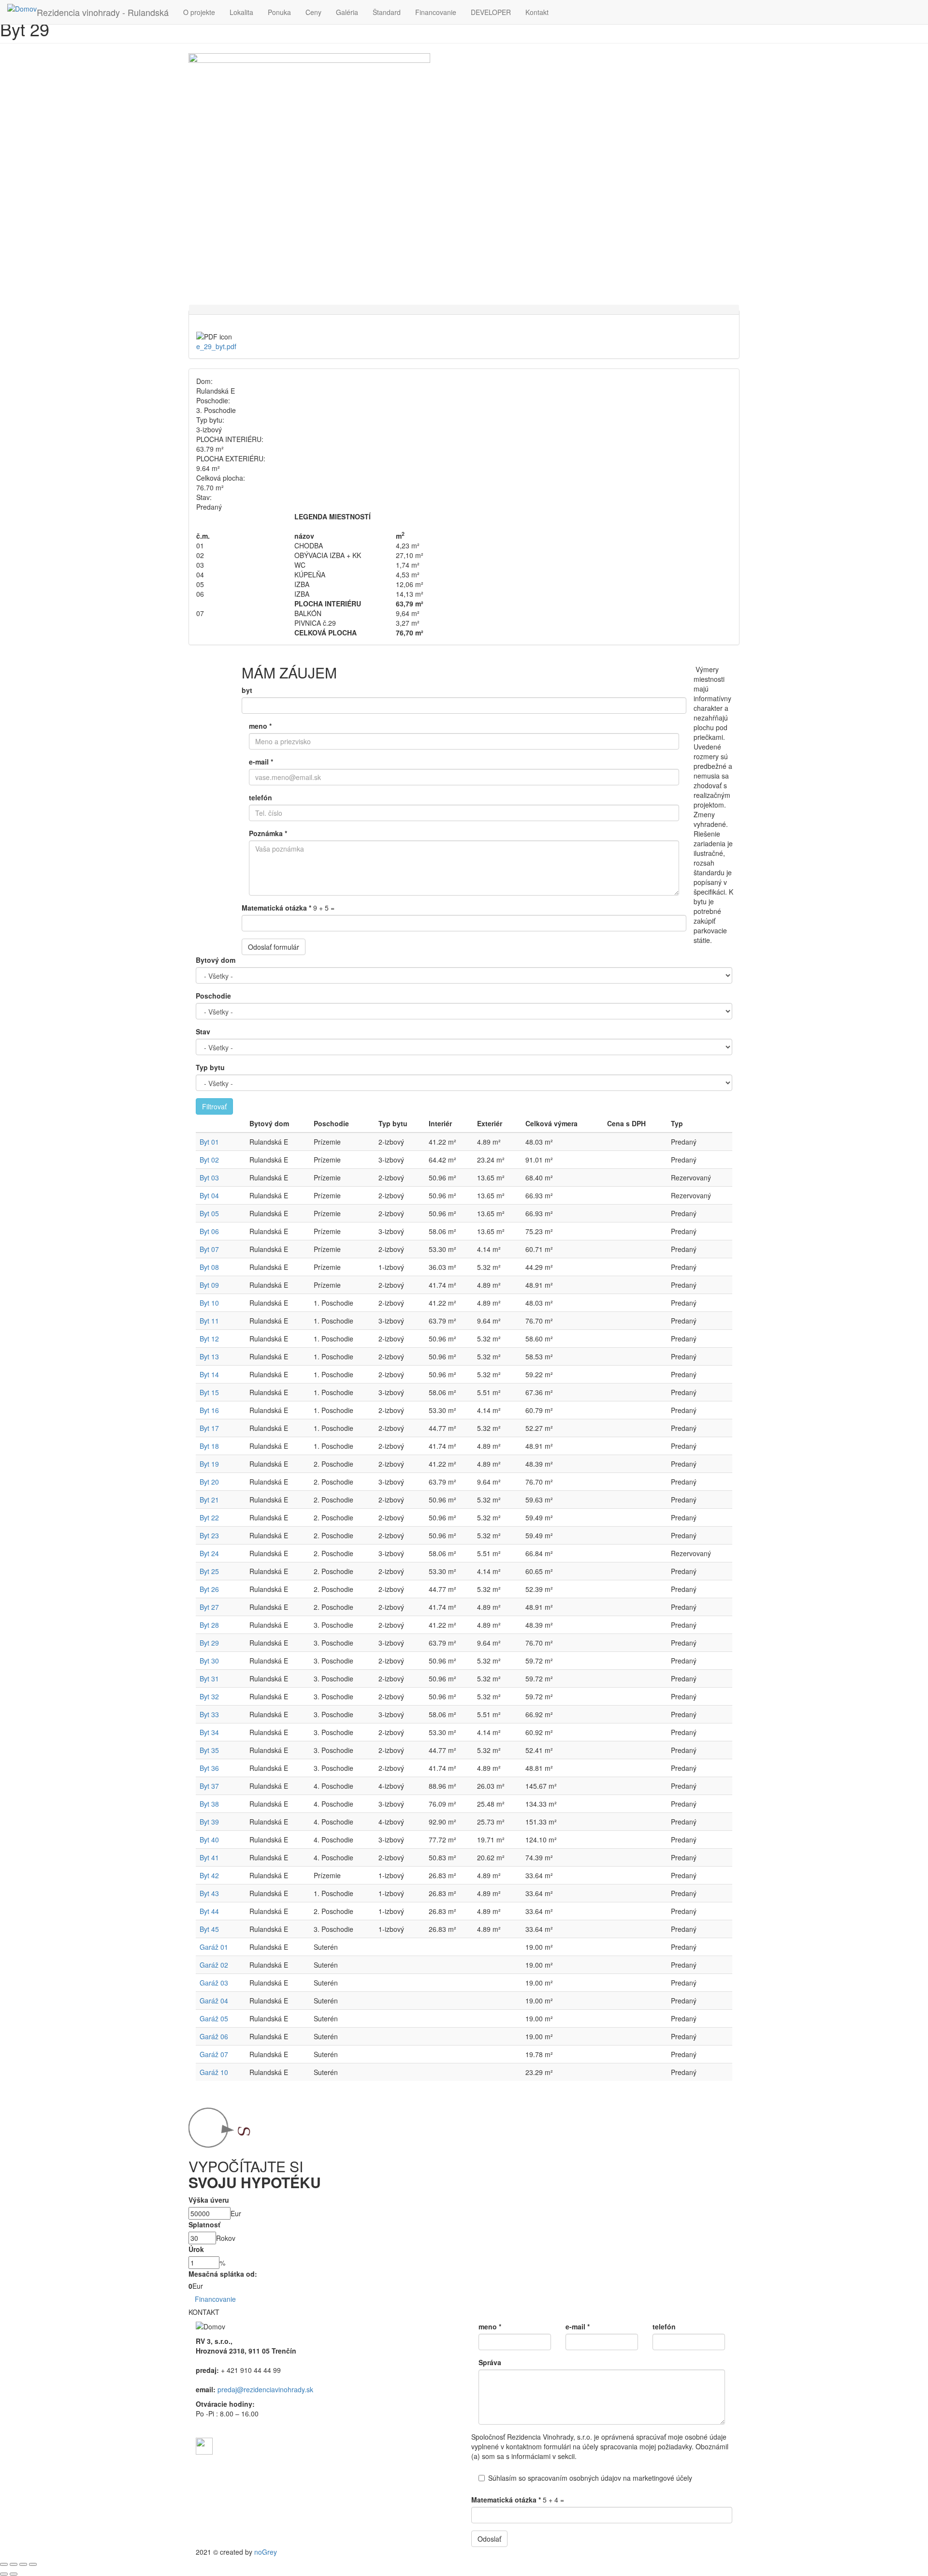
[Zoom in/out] (33, 2564)
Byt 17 (209, 1428)
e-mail (261, 762)
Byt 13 (209, 1356)
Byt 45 (209, 1929)
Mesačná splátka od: (223, 2274)
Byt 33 (209, 1714)
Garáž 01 (214, 1947)
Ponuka (279, 12)
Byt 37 (209, 1786)
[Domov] (22, 9)
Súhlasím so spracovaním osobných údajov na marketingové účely (590, 2478)
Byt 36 (209, 1768)
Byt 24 (209, 1553)
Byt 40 (209, 1840)
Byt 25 (209, 1571)
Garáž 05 (214, 2018)
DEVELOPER (491, 12)
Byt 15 (209, 1392)
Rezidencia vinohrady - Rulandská (103, 12)
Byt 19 (209, 1464)
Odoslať (489, 2539)
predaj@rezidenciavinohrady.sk (265, 2389)
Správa (490, 2362)
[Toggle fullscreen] (23, 2564)
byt (247, 690)
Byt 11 (209, 1321)
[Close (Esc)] (4, 2564)
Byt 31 (209, 1678)
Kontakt (537, 12)
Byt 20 (209, 1482)
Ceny (313, 12)
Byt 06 (209, 1231)
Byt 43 (209, 1893)
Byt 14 (209, 1374)
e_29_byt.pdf (216, 346)
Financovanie (436, 12)
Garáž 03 (214, 1983)
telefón (261, 797)
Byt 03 (209, 1178)
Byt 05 (209, 1213)
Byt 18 (209, 1446)
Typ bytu (210, 1067)
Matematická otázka (276, 908)
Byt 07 (209, 1249)
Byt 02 (209, 1160)
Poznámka (268, 833)
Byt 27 (209, 1607)
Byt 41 (209, 1857)
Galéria (347, 12)
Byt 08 (209, 1267)
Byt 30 (209, 1661)
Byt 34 (209, 1732)
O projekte (199, 12)
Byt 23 (209, 1535)
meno (260, 726)
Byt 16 (209, 1410)
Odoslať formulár (274, 947)
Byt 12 (209, 1339)
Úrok (196, 2249)
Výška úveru (209, 2200)
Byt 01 (209, 1142)
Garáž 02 (214, 1965)
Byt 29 (209, 1643)
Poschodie (213, 996)
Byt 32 (209, 1696)
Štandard (387, 12)
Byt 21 (209, 1500)
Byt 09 (209, 1285)
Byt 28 (209, 1625)
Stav (203, 1031)
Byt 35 (209, 1750)
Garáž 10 (214, 2072)
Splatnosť (204, 2224)
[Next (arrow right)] (14, 2574)
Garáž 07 (214, 2054)
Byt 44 (209, 1911)
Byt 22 (209, 1517)
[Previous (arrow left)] (4, 2574)
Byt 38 (209, 1804)
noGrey (266, 2552)
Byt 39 (209, 1822)
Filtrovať (214, 1106)
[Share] (14, 2564)
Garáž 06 (214, 2036)
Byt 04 (209, 1195)
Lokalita (241, 12)
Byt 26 (209, 1589)
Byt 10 (209, 1303)
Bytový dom (216, 960)
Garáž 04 (214, 2001)
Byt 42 (209, 1875)
